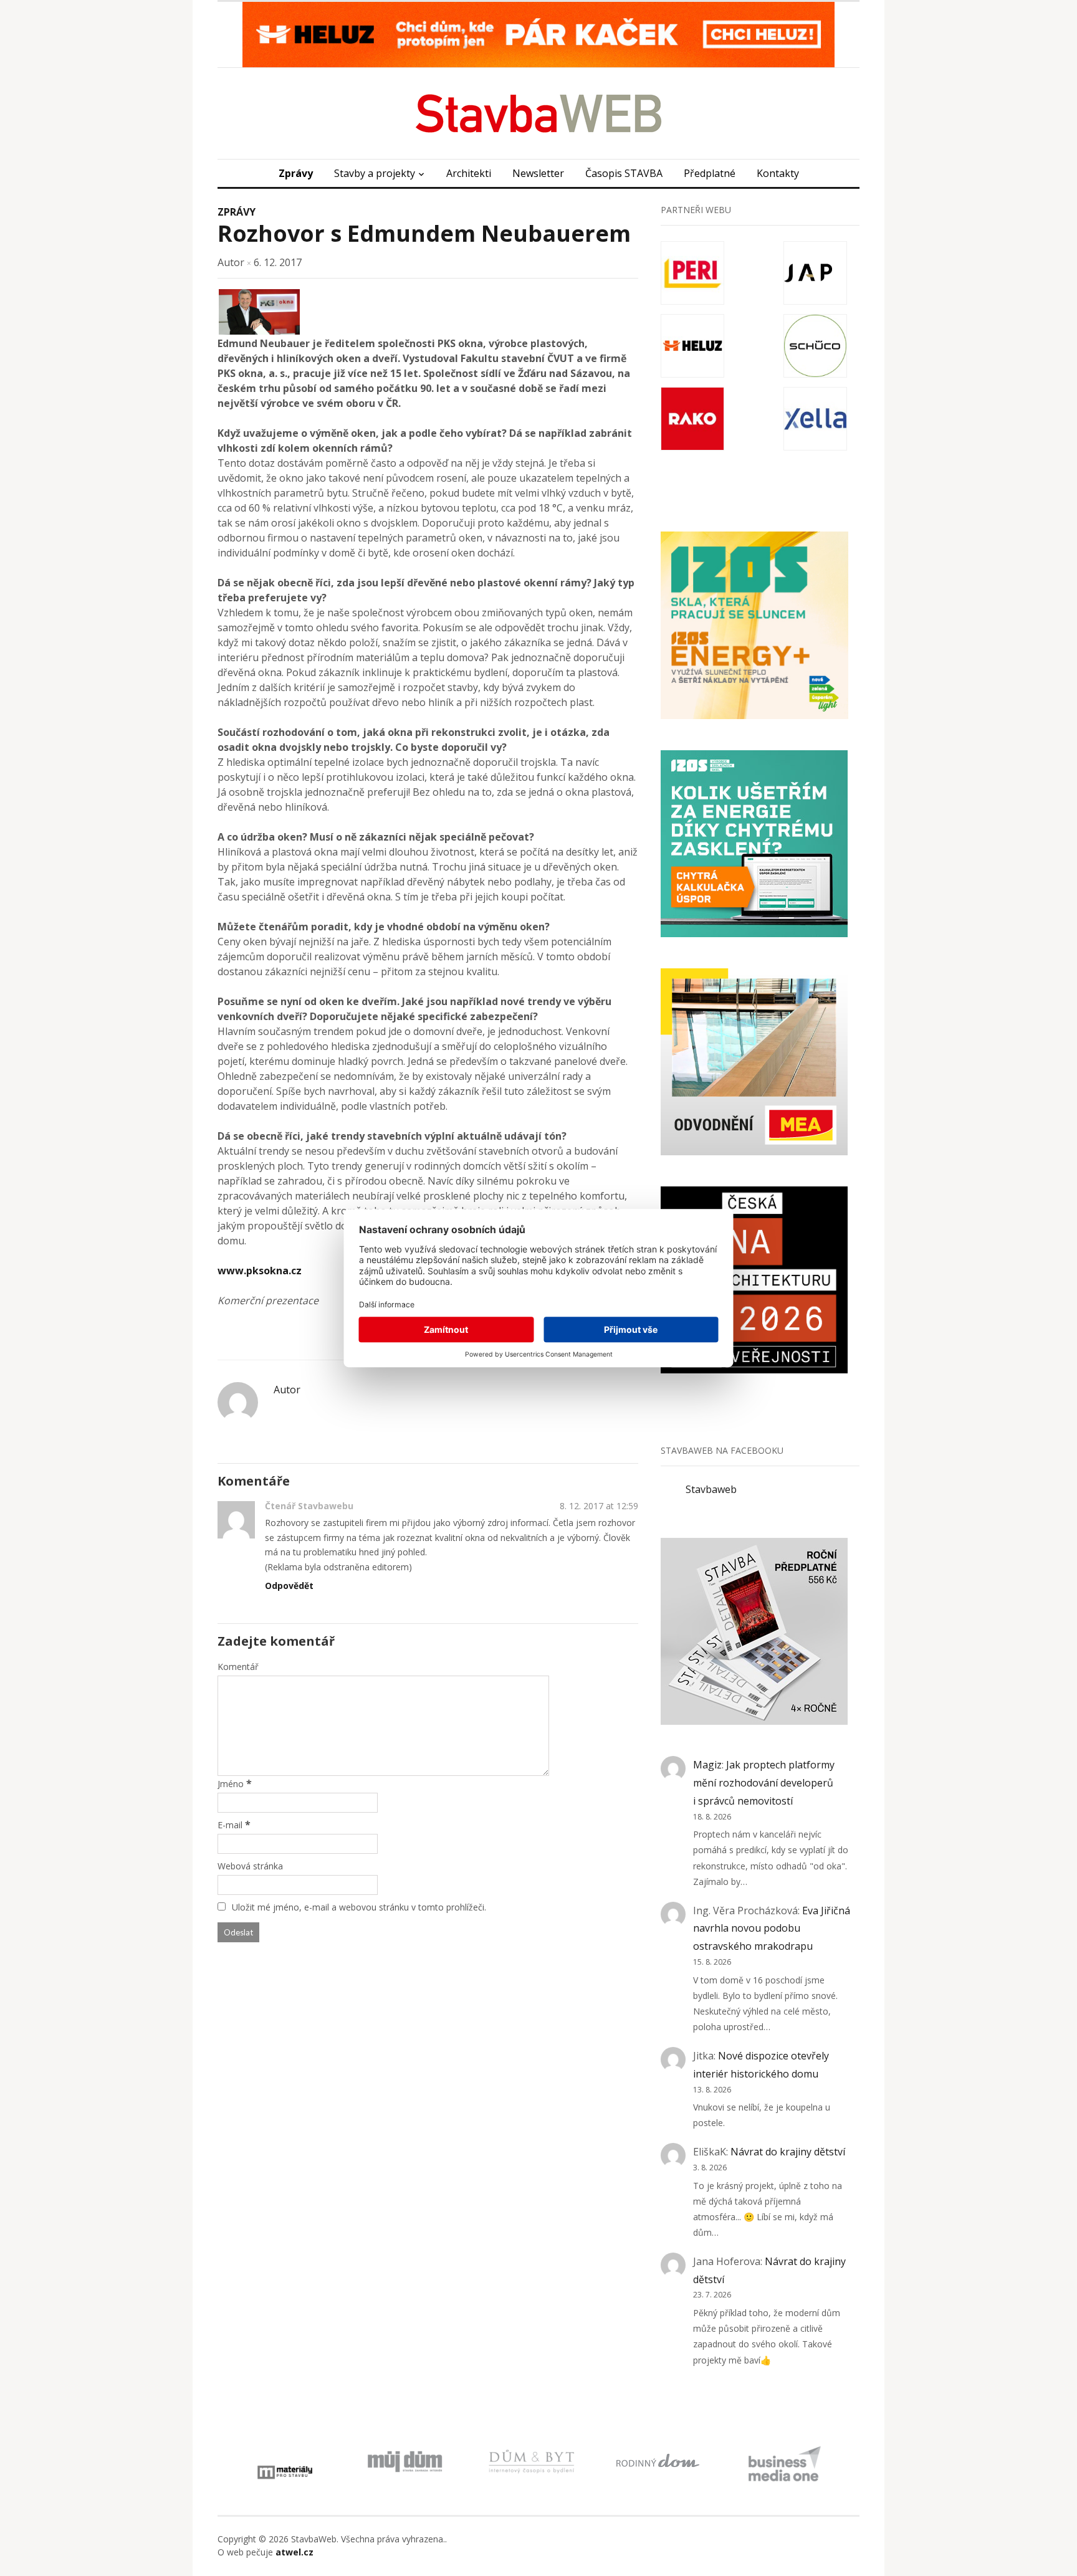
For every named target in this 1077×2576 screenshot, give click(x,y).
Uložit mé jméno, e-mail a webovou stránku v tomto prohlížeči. (359, 1907)
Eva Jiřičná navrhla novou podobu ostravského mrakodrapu (772, 1929)
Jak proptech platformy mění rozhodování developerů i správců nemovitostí (764, 1783)
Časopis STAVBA (624, 173)
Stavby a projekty (375, 173)
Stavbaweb (711, 1489)
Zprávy (296, 173)
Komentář (238, 1667)
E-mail (230, 1825)
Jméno (231, 1784)
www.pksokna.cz (260, 1271)
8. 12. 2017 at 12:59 (599, 1506)
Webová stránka (250, 1866)
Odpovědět (289, 1586)
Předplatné (710, 173)
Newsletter (538, 173)
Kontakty (778, 173)
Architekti (469, 173)
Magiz (707, 1765)
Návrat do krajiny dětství (788, 2152)
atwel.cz (294, 2552)
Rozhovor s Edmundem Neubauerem (424, 233)
